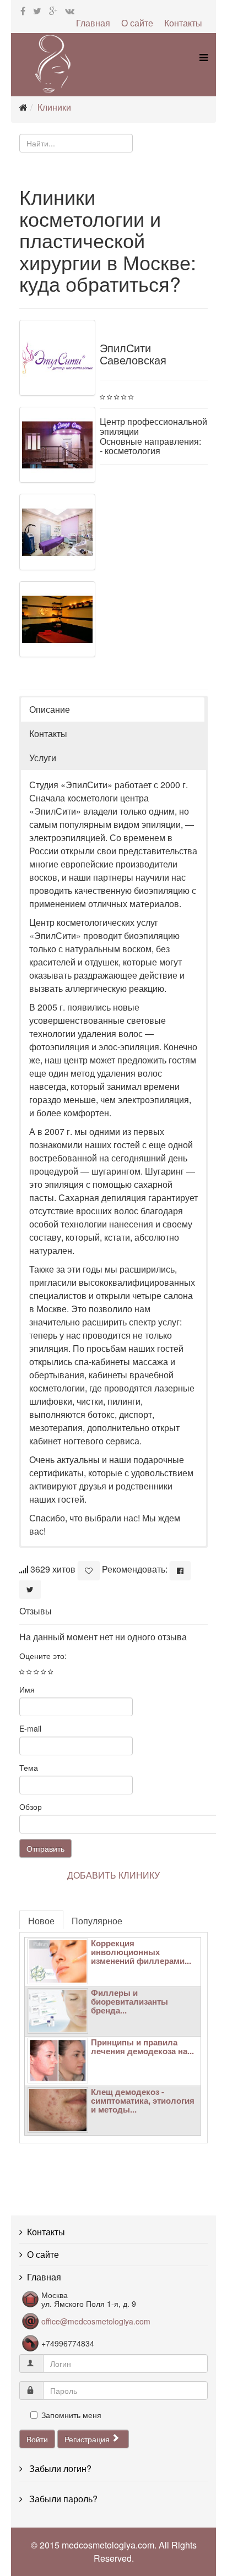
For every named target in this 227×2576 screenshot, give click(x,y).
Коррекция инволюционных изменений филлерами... (141, 1952)
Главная (93, 23)
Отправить (45, 1848)
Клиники (54, 107)
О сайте (137, 23)
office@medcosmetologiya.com (96, 2321)
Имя (27, 1689)
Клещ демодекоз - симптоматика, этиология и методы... (143, 2100)
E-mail (30, 1728)
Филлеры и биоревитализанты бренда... (129, 2001)
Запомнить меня (71, 2415)
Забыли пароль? (62, 2499)
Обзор (31, 1807)
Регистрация (88, 2439)
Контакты (183, 23)
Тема (29, 1767)
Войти (37, 2439)
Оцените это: (43, 1656)
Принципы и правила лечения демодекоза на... (142, 2046)
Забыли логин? (59, 2468)
